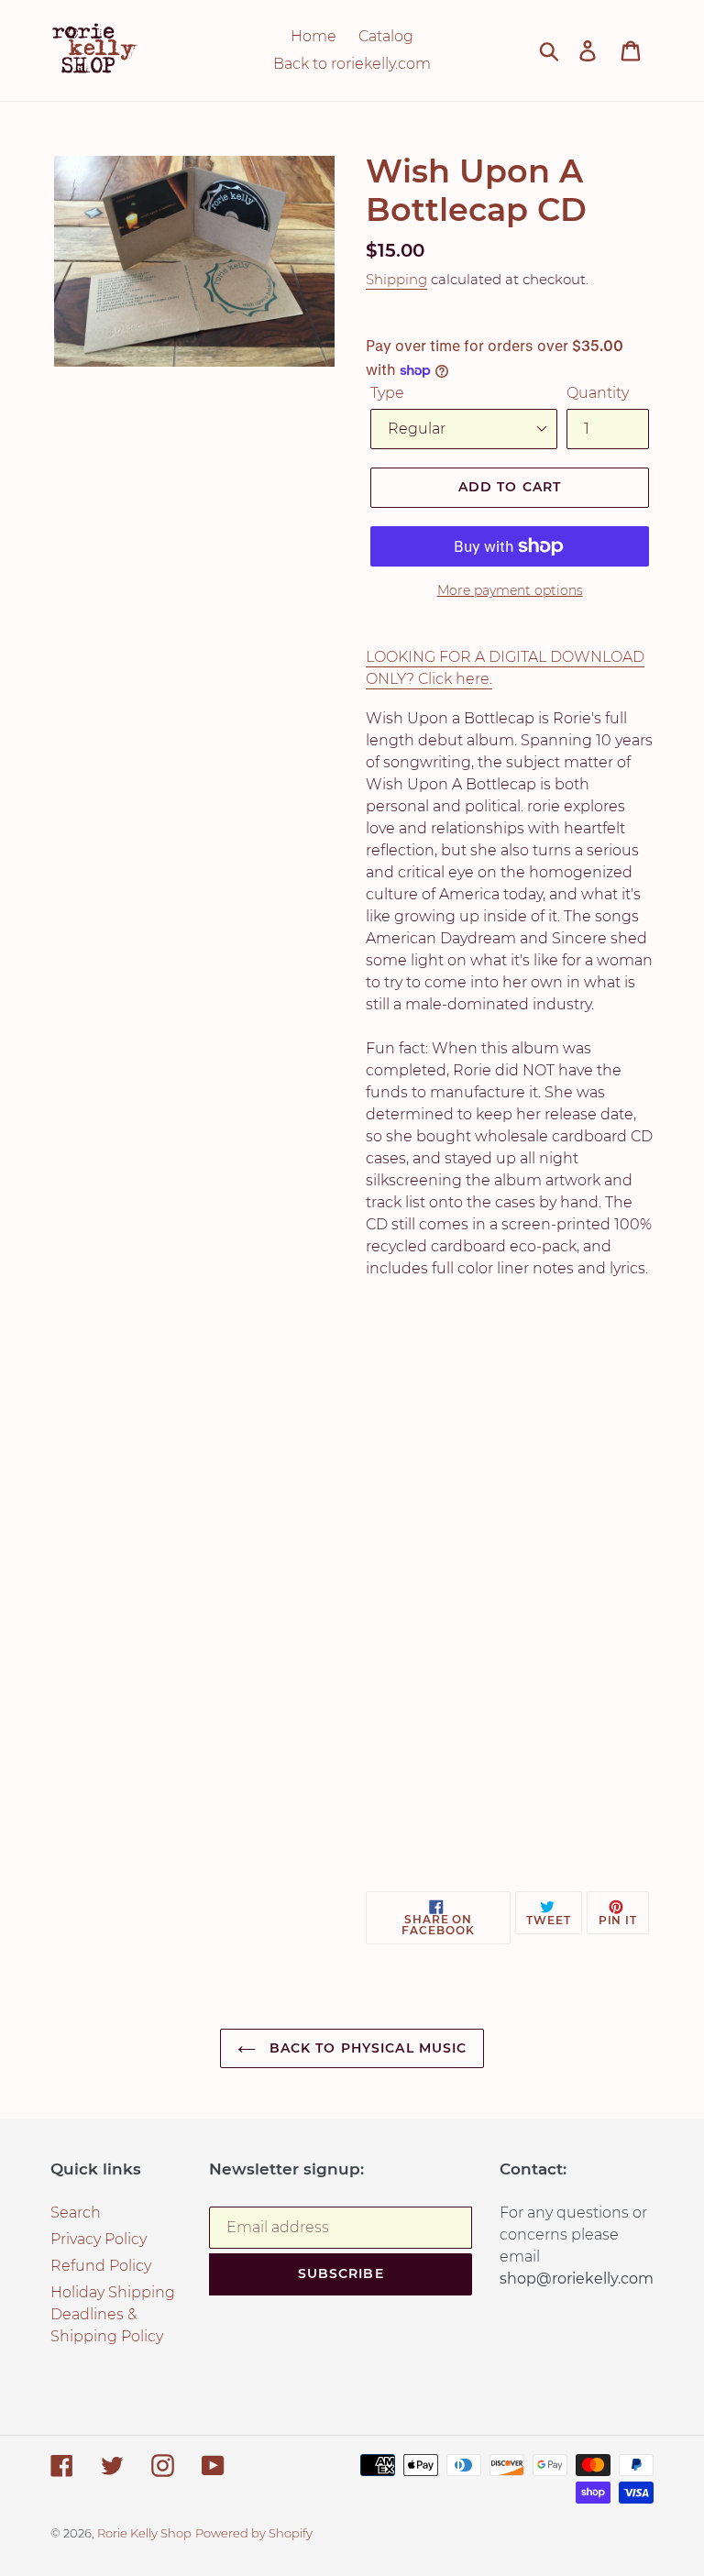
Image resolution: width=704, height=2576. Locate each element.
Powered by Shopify (254, 2533)
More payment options (510, 590)
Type (387, 393)
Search (76, 2213)
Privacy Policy (99, 2239)
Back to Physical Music (366, 2048)
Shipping (396, 279)
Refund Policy (101, 2266)
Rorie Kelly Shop (144, 2533)
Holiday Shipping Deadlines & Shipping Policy (113, 2314)
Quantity (598, 393)
